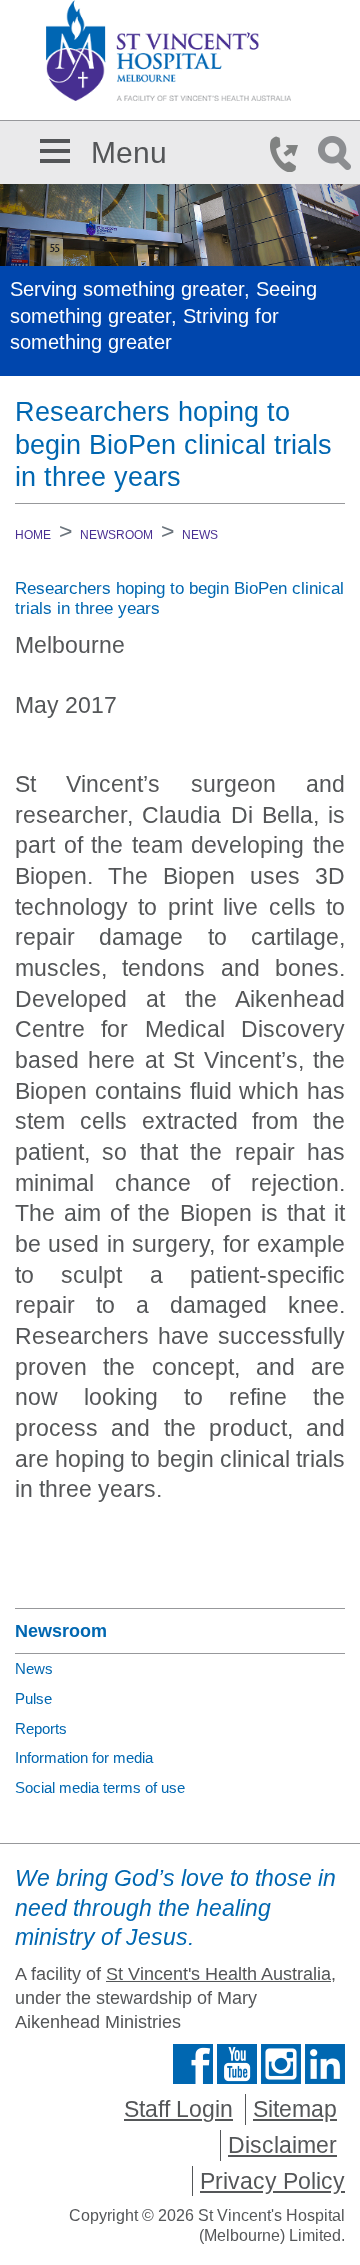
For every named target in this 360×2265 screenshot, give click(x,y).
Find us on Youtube (237, 2064)
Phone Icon (290, 154)
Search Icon (338, 154)
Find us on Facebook (193, 2064)
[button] (55, 147)
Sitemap (295, 2109)
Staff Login (178, 2109)
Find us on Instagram (281, 2064)
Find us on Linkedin (325, 2064)
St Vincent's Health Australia (218, 1974)
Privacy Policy (272, 2181)
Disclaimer (282, 2145)
